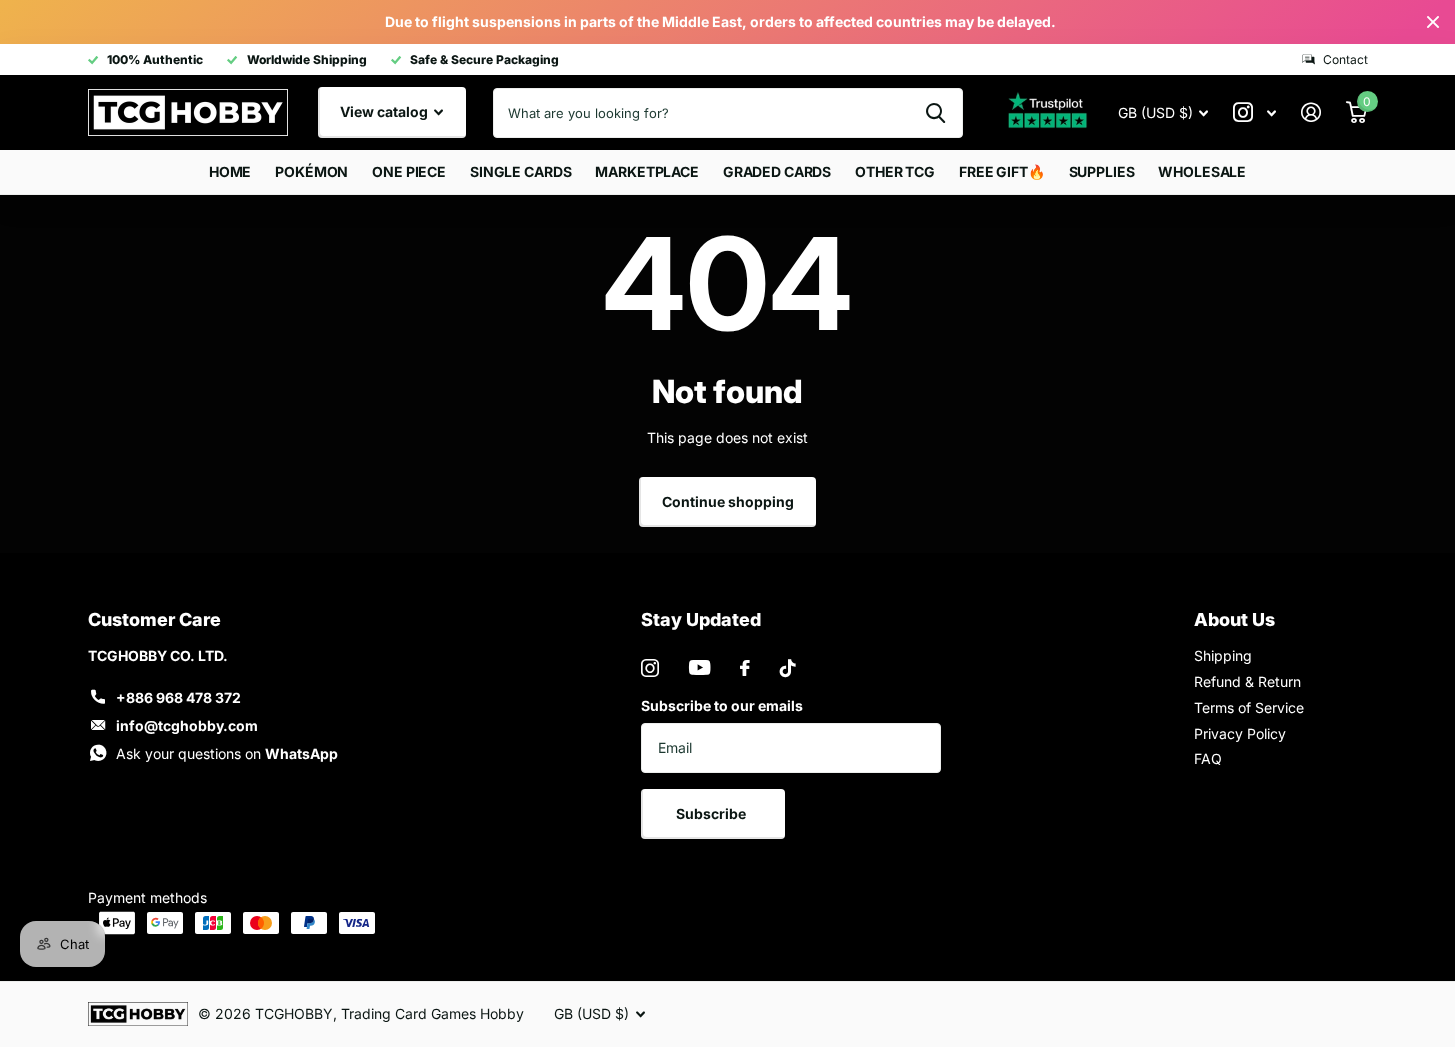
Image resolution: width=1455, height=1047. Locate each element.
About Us (1234, 619)
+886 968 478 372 (178, 697)
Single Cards (520, 171)
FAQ (1208, 758)
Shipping (1223, 655)
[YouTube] (699, 667)
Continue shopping (728, 501)
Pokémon (311, 171)
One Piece (409, 171)
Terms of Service (1249, 707)
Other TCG (895, 171)
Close (1433, 22)
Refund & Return (1247, 681)
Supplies (1102, 171)
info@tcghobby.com (187, 725)
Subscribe (712, 813)
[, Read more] (1255, 112)
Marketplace (646, 171)
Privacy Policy (1240, 733)
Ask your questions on (227, 753)
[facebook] (745, 668)
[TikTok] (788, 668)
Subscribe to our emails (722, 705)
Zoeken (935, 113)
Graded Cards (777, 171)
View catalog (385, 111)
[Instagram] (650, 668)
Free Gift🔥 (1002, 171)
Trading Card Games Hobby (432, 1013)
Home (230, 171)
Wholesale (1202, 171)
